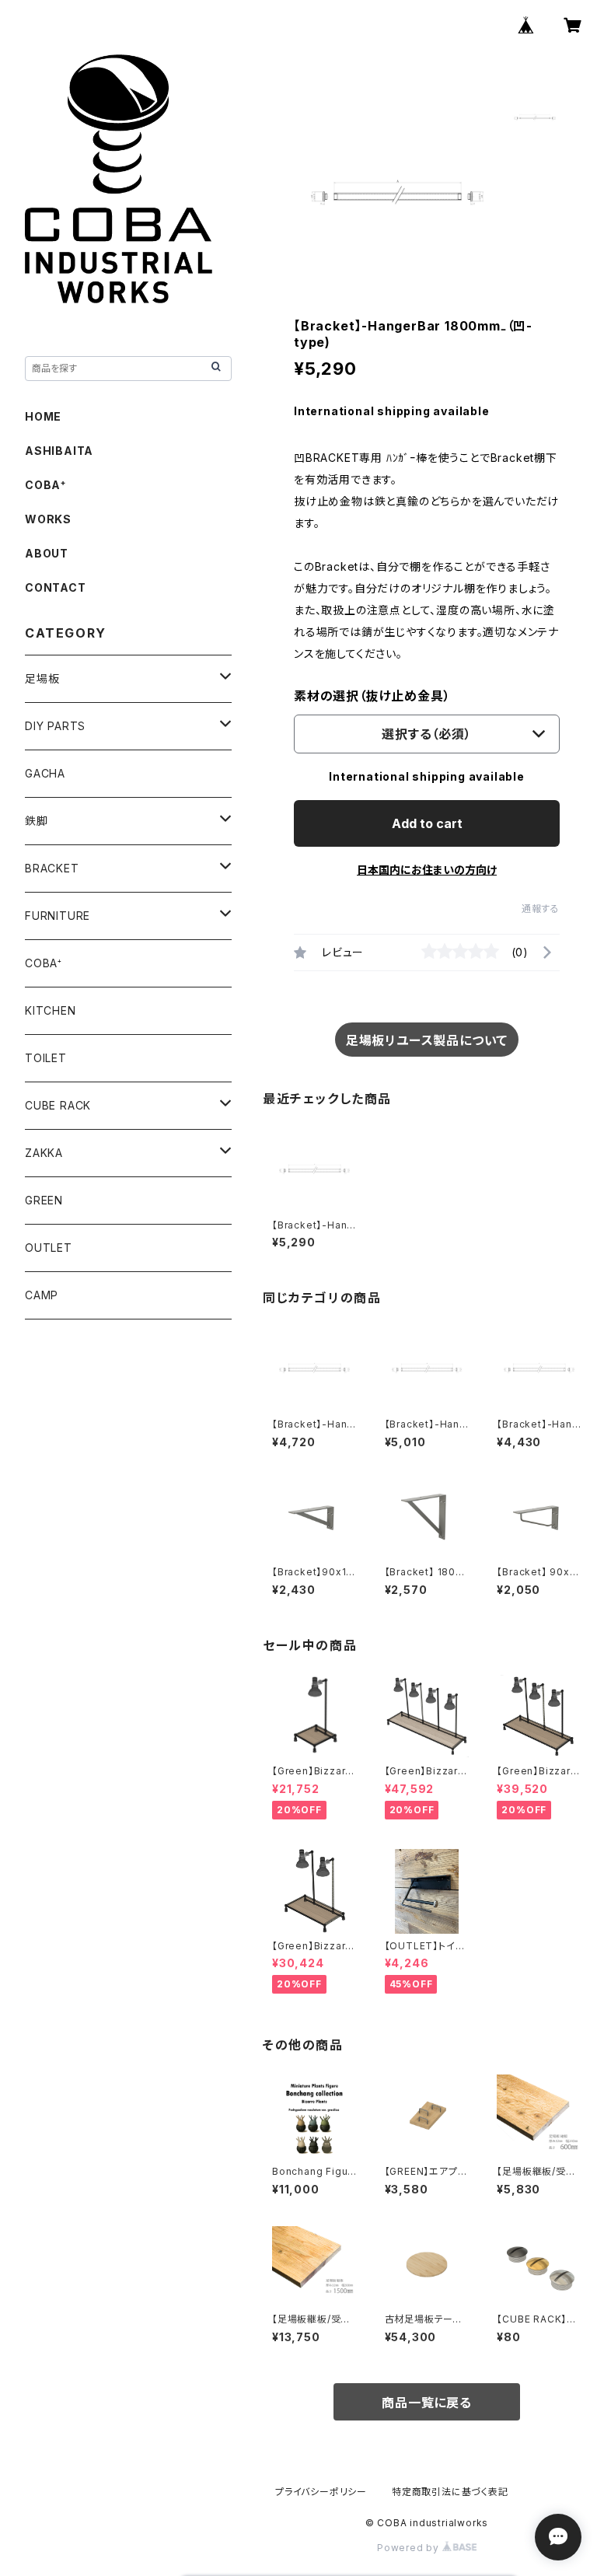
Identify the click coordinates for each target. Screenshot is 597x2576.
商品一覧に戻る (427, 2403)
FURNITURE (58, 916)
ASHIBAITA (59, 451)
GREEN (44, 1200)
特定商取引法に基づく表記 (450, 2492)
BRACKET (52, 868)
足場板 (42, 678)
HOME (43, 416)
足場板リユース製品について (427, 1040)
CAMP (42, 1295)
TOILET (46, 1058)
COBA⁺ (45, 485)
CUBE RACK (58, 1105)
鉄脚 (37, 821)
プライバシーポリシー (321, 2492)
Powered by (410, 2548)
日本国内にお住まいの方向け (427, 870)
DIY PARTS (55, 726)
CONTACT (56, 587)
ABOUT (47, 553)
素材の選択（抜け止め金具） (372, 696)
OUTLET (49, 1248)
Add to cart (427, 823)
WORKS (48, 519)
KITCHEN (51, 1010)
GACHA (45, 773)
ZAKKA (44, 1153)
